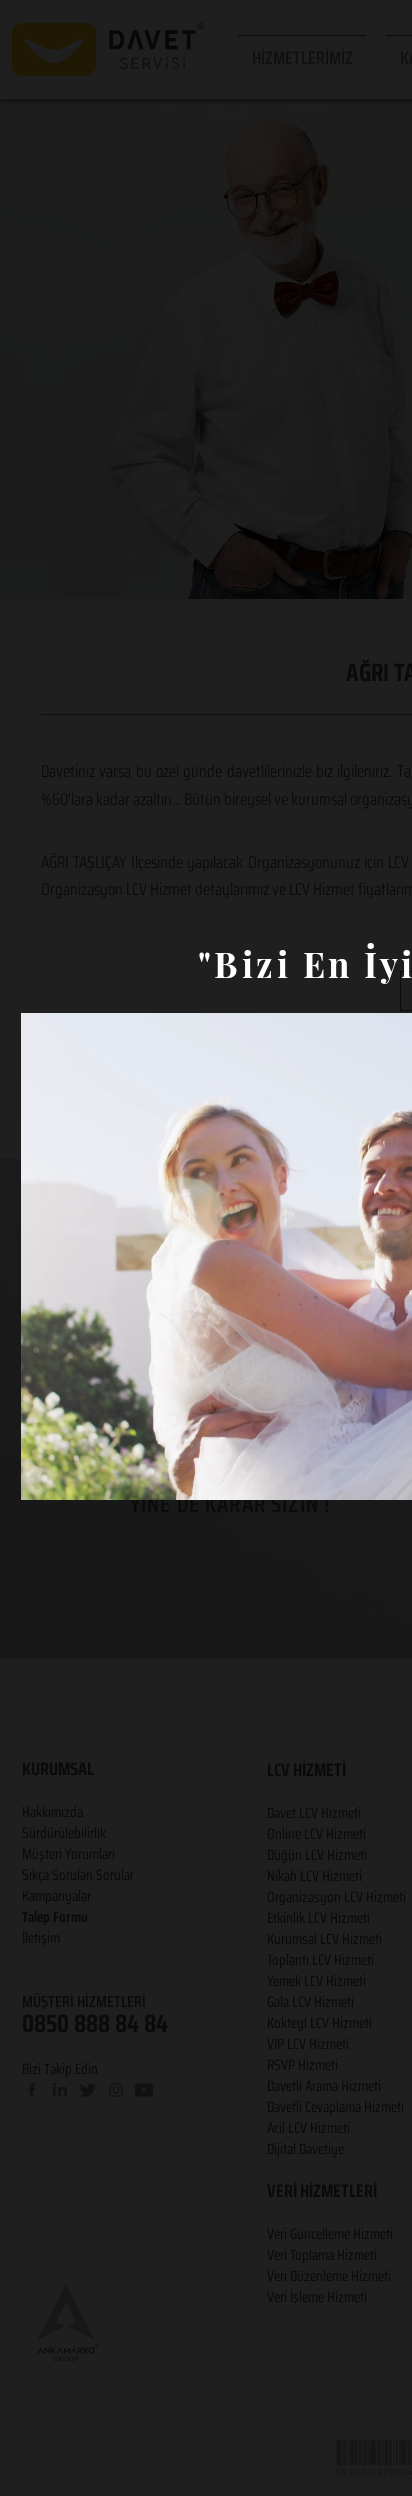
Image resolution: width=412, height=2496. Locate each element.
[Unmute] (81, 1473)
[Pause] (47, 1473)
